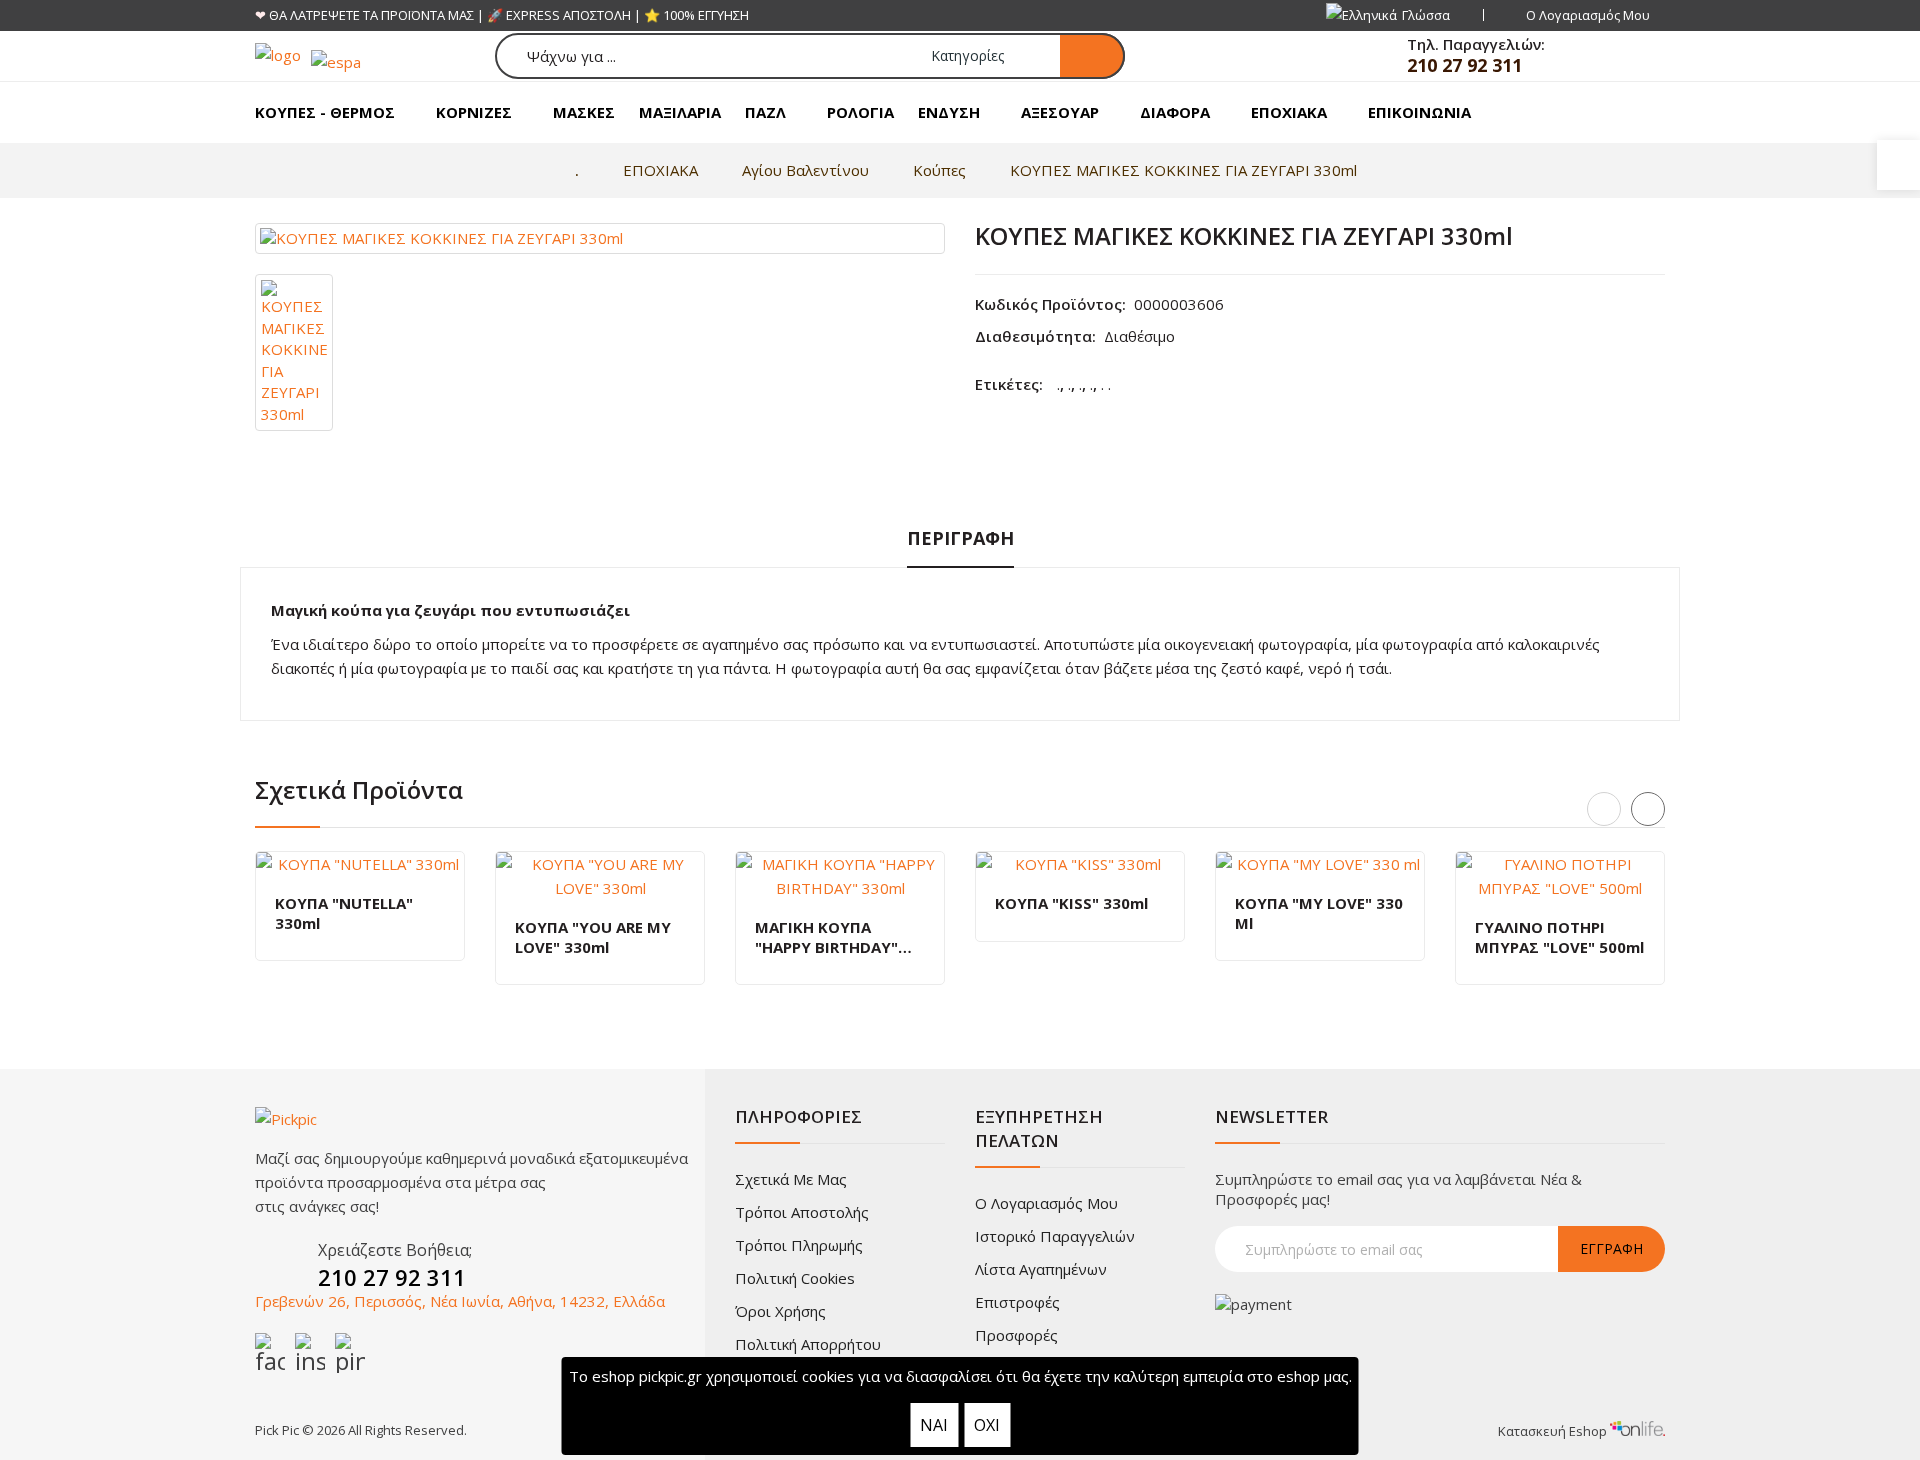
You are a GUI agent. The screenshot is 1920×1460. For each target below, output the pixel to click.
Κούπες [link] (939, 170)
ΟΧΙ (987, 1425)
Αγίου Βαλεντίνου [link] (805, 170)
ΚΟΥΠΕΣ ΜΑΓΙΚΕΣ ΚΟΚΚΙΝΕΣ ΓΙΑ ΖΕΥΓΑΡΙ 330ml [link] (1183, 170)
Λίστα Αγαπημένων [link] (1041, 1269)
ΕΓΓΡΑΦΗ (1611, 1248)
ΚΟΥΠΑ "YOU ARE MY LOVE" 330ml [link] (593, 937)
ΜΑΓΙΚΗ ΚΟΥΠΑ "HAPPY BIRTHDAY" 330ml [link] (826, 937)
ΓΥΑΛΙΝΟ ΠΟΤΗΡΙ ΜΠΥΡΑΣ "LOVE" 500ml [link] (1559, 937)
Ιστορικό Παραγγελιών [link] (1055, 1236)
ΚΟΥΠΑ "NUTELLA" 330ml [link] (344, 913)
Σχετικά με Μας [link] (791, 1179)
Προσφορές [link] (1016, 1335)
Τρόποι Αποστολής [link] (802, 1212)
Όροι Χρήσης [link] (780, 1311)
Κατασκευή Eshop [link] (1554, 1431)
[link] (1898, 165)
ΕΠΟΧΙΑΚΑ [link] (660, 170)
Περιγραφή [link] (960, 538)
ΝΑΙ (934, 1425)
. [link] (1058, 384)
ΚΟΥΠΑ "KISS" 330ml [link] (1071, 903)
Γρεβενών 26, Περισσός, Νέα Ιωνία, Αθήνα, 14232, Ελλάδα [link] (460, 1301)
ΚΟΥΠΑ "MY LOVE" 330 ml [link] (1319, 913)
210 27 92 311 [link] (1464, 65)
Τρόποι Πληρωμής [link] (799, 1245)
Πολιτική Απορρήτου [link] (808, 1344)
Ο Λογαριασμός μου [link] (1046, 1203)
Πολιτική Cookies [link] (795, 1278)
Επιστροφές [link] (1017, 1302)
